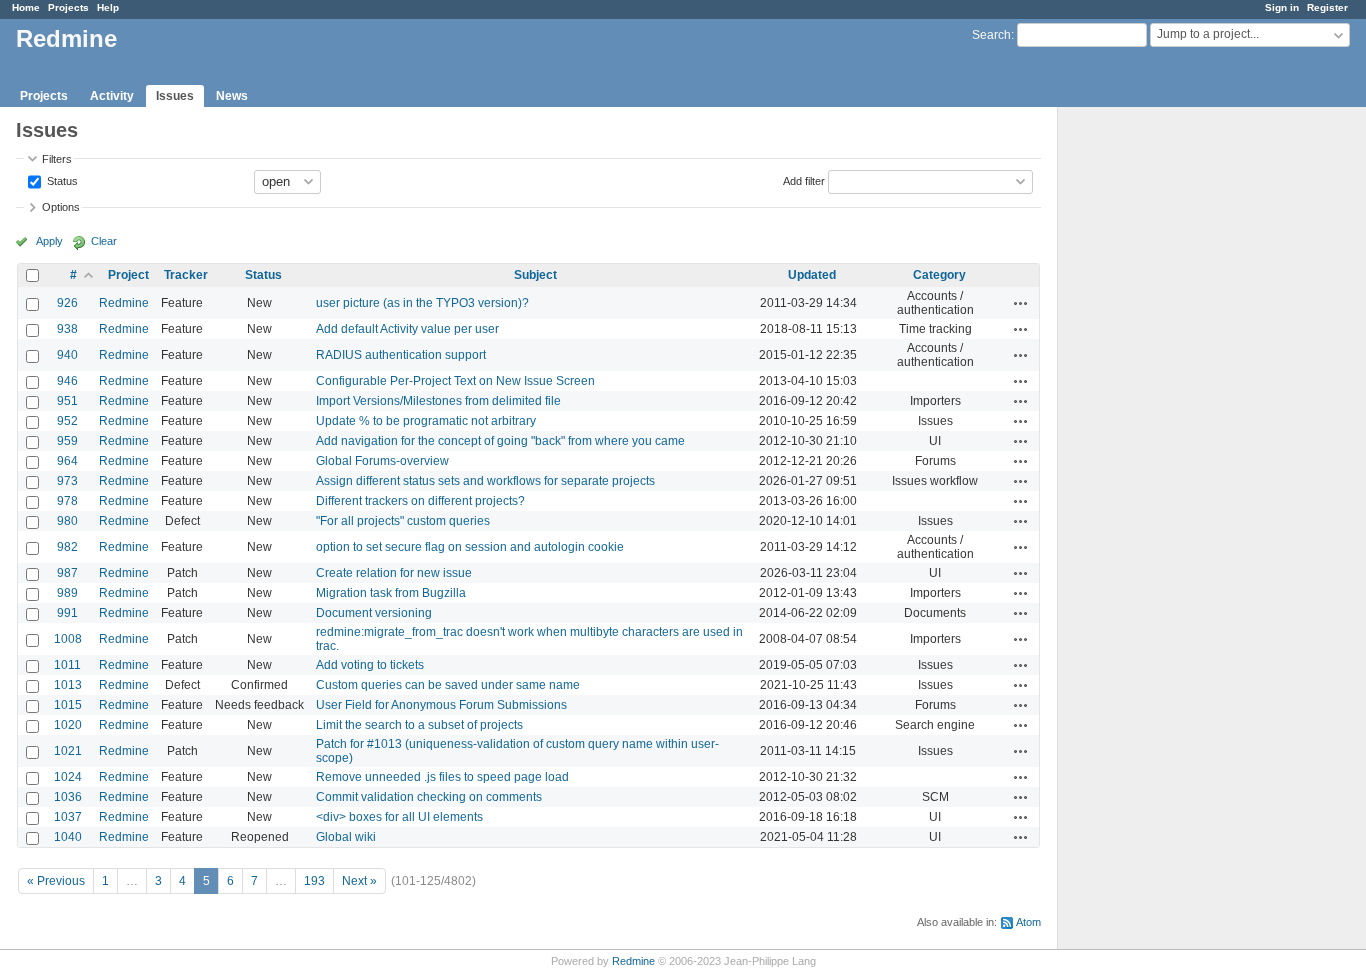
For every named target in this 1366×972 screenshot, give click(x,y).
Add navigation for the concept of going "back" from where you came (500, 441)
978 (67, 501)
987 (67, 573)
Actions (1021, 303)
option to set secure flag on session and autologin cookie (470, 547)
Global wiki (346, 837)
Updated (812, 275)
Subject (535, 275)
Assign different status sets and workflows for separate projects (485, 481)
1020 (68, 725)
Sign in (1282, 7)
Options (61, 207)
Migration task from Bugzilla (391, 593)
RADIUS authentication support (401, 355)
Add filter (804, 180)
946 (67, 381)
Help (108, 7)
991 (67, 613)
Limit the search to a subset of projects (419, 725)
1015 (68, 705)
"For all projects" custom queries (403, 521)
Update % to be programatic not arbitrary (426, 421)
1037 (68, 817)
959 (67, 441)
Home (26, 7)
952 (67, 421)
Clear (104, 241)
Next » (359, 881)
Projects (68, 7)
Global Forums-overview (382, 461)
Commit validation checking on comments (429, 797)
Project (128, 275)
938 (67, 329)
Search (991, 35)
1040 (68, 837)
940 (67, 355)
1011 (67, 665)
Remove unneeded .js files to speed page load (442, 777)
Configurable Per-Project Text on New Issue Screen (455, 381)
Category (939, 275)
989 (67, 593)
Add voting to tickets (370, 665)
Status (61, 180)
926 (67, 303)
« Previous (56, 881)
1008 (68, 639)
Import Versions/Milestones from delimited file (438, 401)
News (232, 96)
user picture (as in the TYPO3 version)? (422, 303)
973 (67, 481)
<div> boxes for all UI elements (399, 817)
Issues (175, 96)
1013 (68, 685)
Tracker (186, 275)
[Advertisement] (1158, 421)
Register (1327, 7)
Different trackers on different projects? (420, 501)
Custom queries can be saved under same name (448, 685)
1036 (68, 797)
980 (67, 521)
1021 (68, 751)
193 (314, 881)
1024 (68, 777)
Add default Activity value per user (407, 329)
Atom (1028, 922)
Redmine (124, 303)
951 (67, 401)
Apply (49, 241)
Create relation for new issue (394, 573)
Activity (112, 96)
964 (67, 461)
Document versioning (374, 613)
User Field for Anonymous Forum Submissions (441, 705)
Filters (57, 159)
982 (67, 547)
